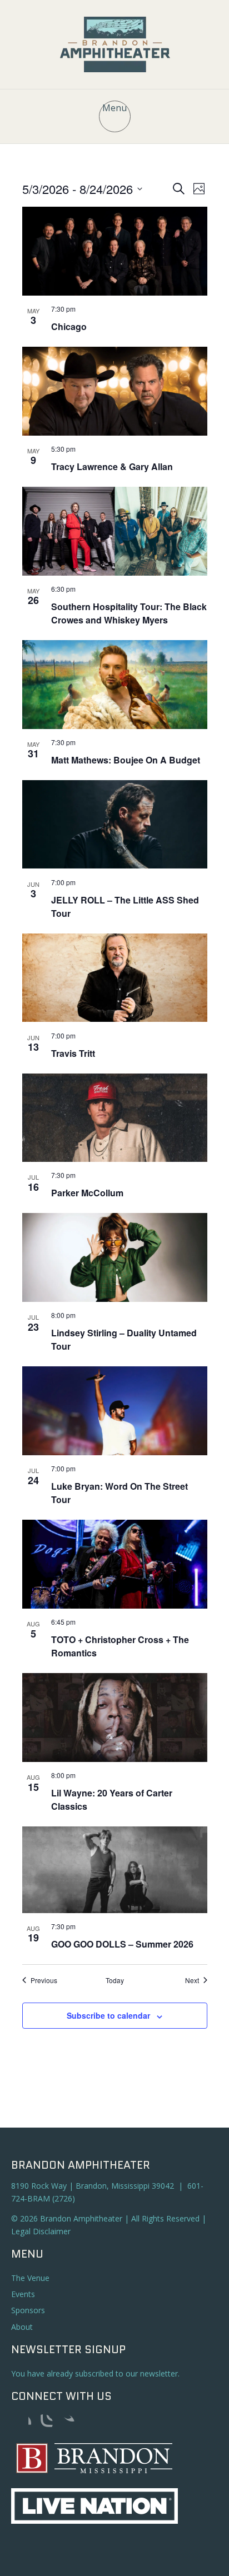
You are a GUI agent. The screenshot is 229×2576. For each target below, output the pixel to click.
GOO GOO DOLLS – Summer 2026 (122, 1944)
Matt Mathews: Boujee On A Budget (126, 760)
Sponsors (28, 2310)
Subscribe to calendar (108, 2015)
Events (23, 2294)
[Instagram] (44, 2423)
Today (115, 1980)
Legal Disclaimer (41, 2231)
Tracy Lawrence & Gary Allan (112, 466)
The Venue (30, 2278)
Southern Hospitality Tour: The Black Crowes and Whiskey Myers (129, 613)
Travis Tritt (73, 1053)
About (22, 2327)
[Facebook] (22, 2423)
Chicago (69, 326)
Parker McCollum (87, 1193)
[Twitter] (66, 2423)
